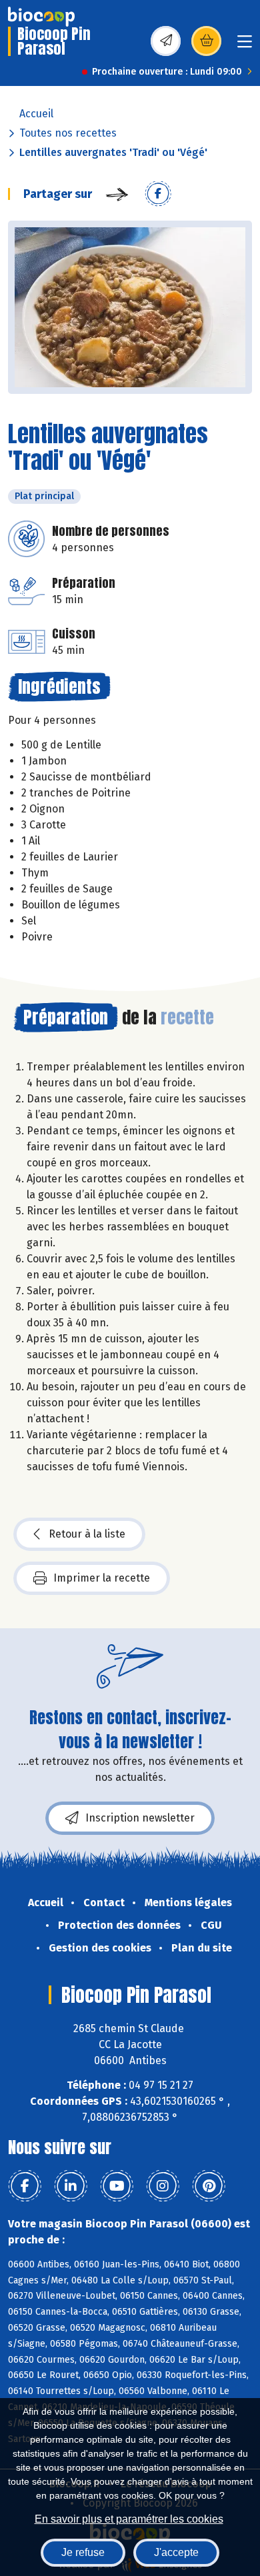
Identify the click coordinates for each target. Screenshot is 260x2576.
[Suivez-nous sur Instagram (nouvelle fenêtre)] (163, 2186)
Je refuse (83, 2552)
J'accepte (176, 2552)
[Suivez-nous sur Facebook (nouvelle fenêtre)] (25, 2186)
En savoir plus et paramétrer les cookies (129, 2519)
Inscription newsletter (140, 1818)
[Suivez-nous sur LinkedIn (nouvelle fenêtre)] (71, 2186)
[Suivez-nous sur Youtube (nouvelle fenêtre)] (117, 2186)
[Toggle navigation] (245, 46)
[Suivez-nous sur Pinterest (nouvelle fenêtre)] (209, 2186)
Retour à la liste (87, 1534)
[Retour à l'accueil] (41, 17)
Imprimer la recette (102, 1578)
